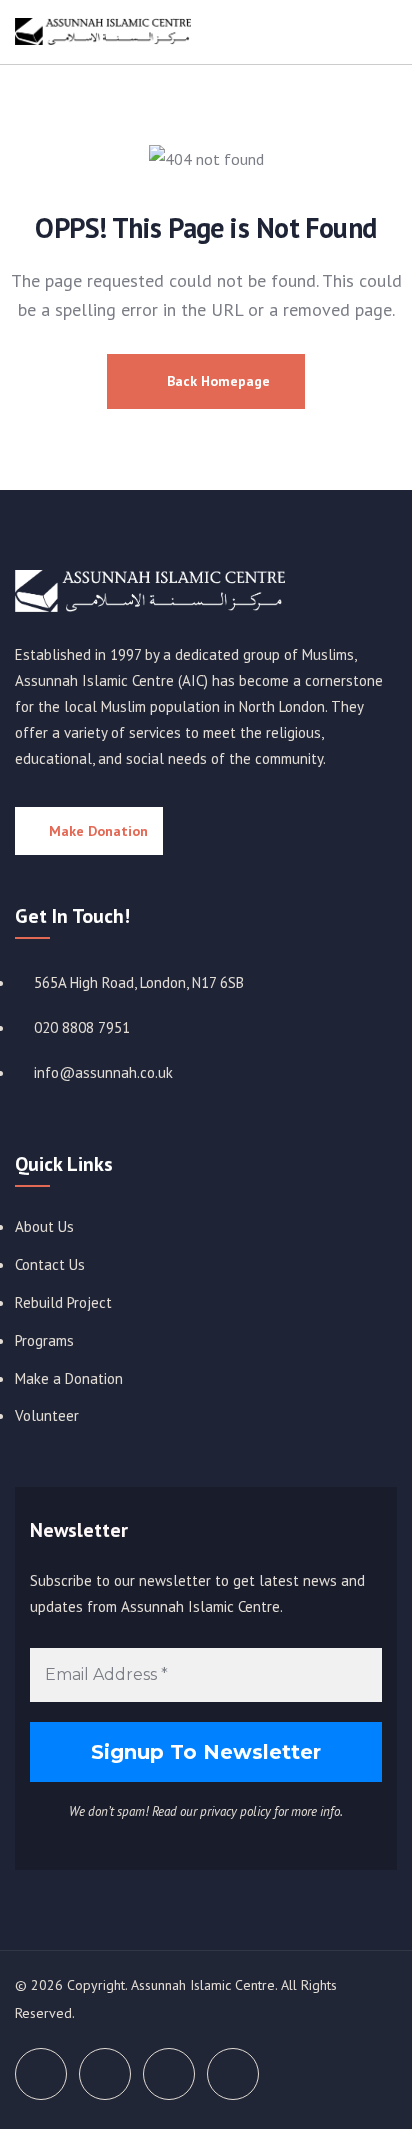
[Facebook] (105, 2074)
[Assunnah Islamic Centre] (150, 591)
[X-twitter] (41, 2074)
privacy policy (235, 1811)
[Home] (103, 32)
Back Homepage (216, 381)
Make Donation (98, 831)
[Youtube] (169, 2074)
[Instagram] (233, 2074)
